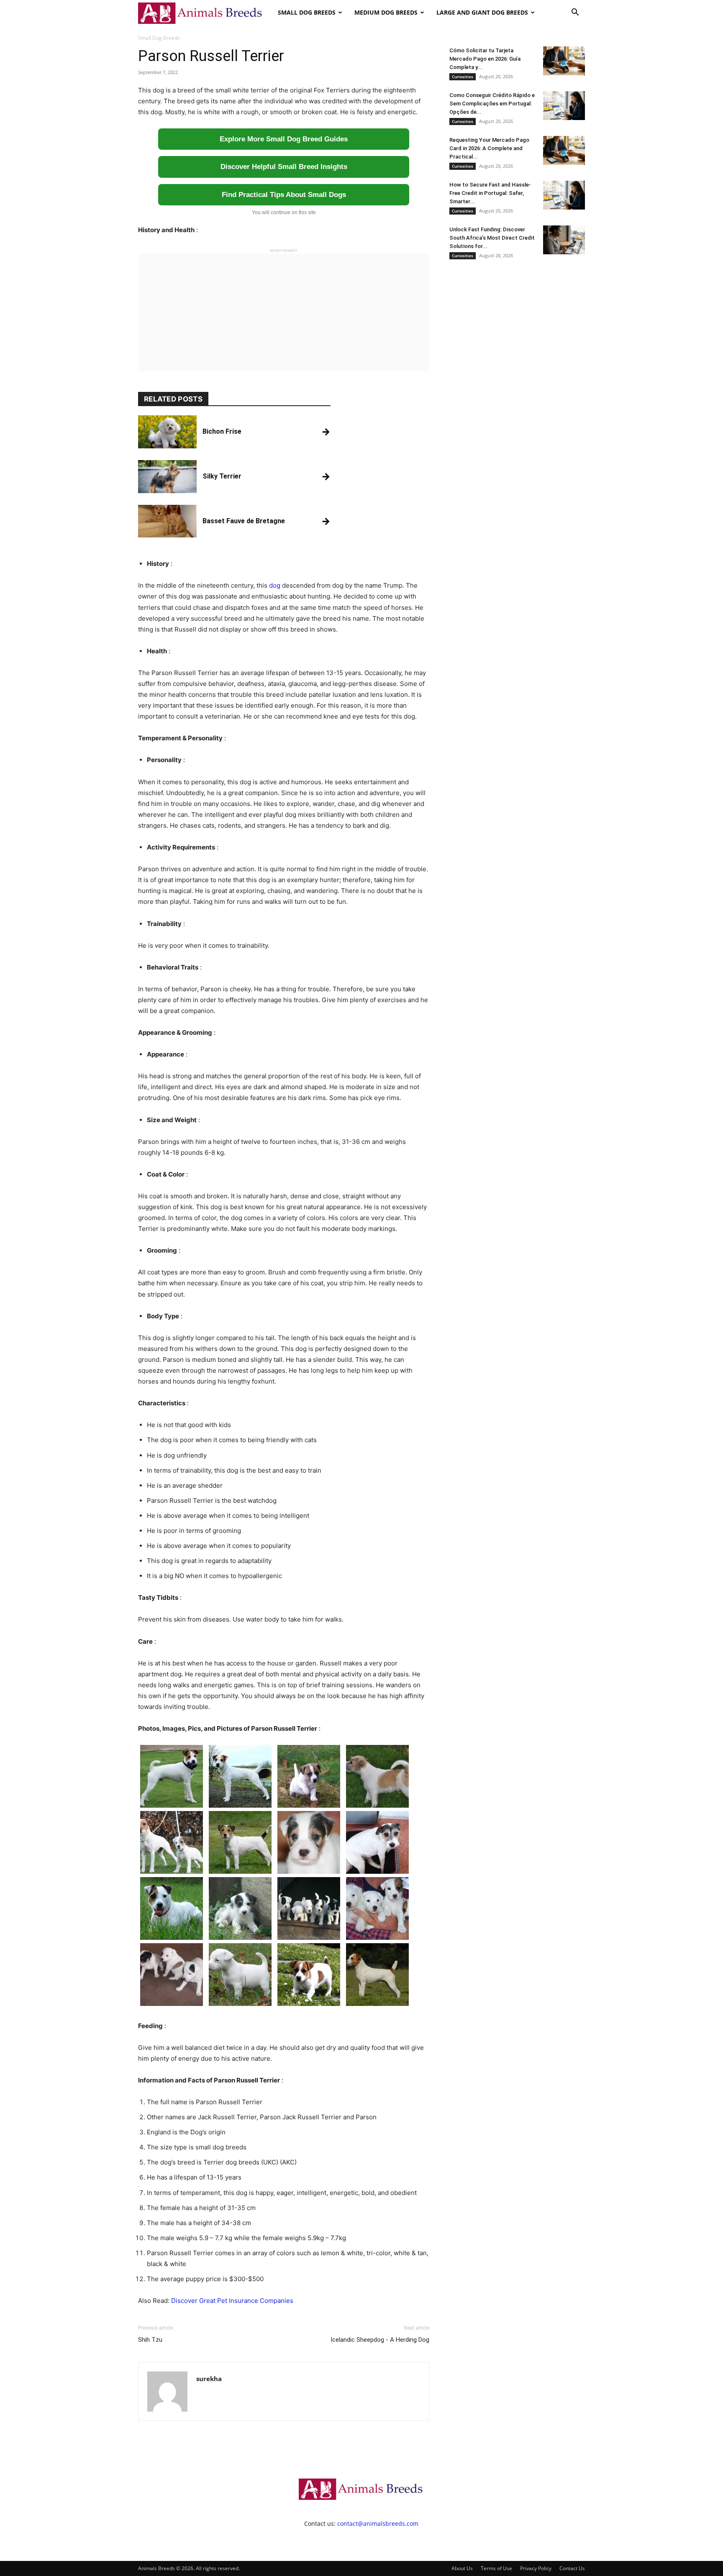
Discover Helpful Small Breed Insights (284, 167)
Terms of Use (496, 2568)
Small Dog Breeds (307, 12)
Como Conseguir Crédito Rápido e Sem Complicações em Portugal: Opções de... (492, 104)
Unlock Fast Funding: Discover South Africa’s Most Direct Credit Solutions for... (492, 238)
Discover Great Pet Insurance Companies (232, 2301)
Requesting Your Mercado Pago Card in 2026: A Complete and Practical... (489, 148)
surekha (209, 2379)
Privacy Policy (536, 2568)
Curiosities (463, 77)
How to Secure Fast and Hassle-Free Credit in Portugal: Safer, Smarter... (490, 193)
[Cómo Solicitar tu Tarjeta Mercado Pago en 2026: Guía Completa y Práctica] (564, 61)
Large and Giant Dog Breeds (482, 12)
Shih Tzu (150, 2340)
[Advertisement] (284, 312)
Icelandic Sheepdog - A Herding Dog (380, 2340)
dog (275, 585)
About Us (462, 2568)
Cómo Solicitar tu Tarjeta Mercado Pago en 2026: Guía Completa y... (485, 59)
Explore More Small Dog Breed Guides (284, 139)
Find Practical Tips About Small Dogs (284, 195)
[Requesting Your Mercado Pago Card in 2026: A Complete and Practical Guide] (564, 150)
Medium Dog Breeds (386, 12)
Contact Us (572, 2568)
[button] (575, 13)
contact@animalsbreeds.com (378, 2524)
